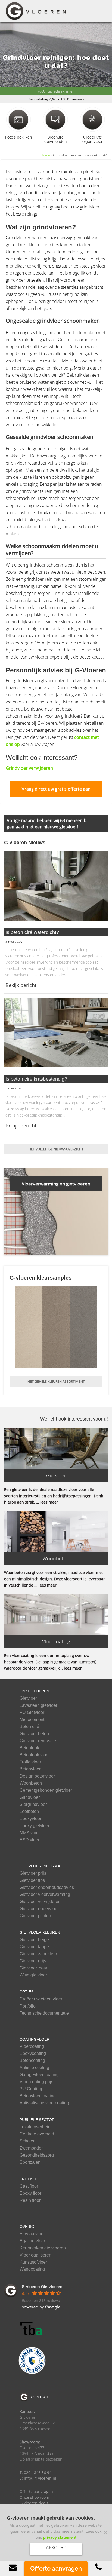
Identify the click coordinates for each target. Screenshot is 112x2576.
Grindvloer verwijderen (29, 768)
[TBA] (32, 2329)
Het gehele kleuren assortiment (56, 1381)
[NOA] (32, 2360)
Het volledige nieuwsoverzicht (56, 1149)
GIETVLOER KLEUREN (40, 1932)
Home (45, 155)
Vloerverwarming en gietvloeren (56, 1184)
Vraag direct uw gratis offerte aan (56, 789)
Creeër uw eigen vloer (92, 139)
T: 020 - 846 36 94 (35, 2472)
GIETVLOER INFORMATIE (43, 1866)
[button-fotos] (18, 119)
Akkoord (56, 2547)
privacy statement (60, 2537)
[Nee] (105, 2532)
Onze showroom (34, 2497)
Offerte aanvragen (36, 2492)
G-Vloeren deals (34, 2503)
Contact (40, 2397)
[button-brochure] (55, 119)
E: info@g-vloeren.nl (38, 2478)
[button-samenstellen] (92, 119)
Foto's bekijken (19, 137)
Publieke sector (37, 2120)
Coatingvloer (35, 2039)
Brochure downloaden (56, 139)
